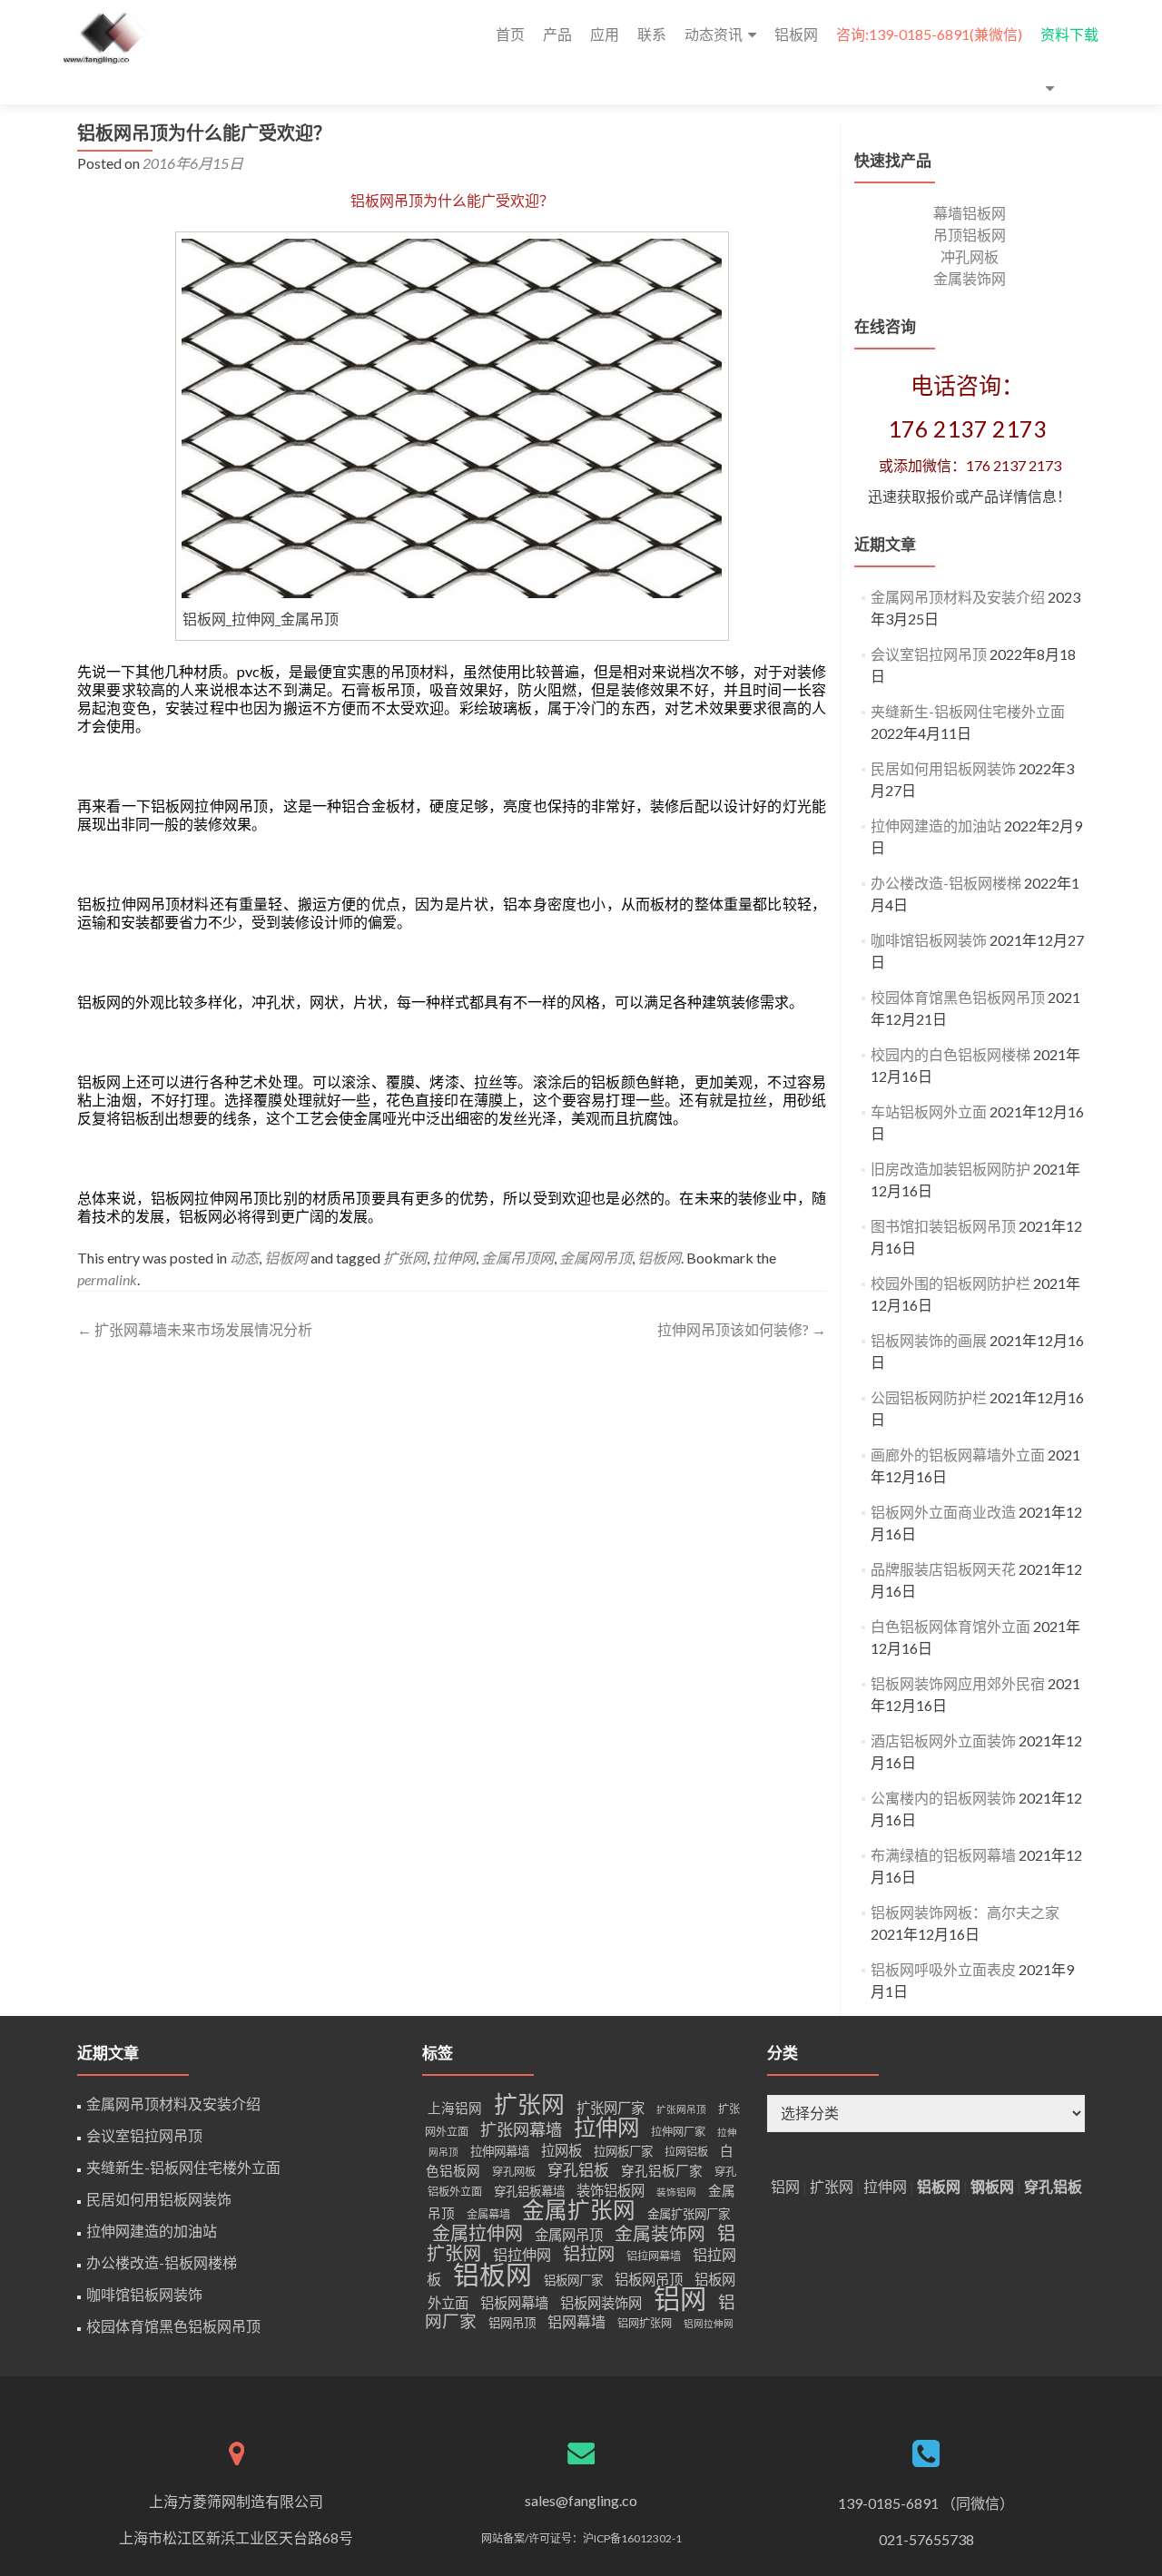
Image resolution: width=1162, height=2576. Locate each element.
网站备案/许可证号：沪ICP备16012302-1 (581, 2538)
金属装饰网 (970, 278)
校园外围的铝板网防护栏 (950, 1283)
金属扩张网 (579, 2210)
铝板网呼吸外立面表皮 (943, 1969)
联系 (652, 34)
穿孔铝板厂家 (662, 2171)
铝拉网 (589, 2253)
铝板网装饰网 (601, 2303)
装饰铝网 (676, 2192)
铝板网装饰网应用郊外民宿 (958, 1683)
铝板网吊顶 (649, 2279)
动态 (244, 1258)
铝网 (680, 2298)
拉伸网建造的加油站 (936, 826)
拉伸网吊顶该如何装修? (742, 1329)
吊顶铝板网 (970, 235)
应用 (605, 34)
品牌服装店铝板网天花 (943, 1569)
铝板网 (796, 34)
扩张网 (405, 1258)
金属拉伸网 (478, 2233)
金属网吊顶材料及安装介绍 (958, 597)
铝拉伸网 (522, 2254)
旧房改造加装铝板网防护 (950, 1169)
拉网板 (561, 2150)
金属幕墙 (488, 2214)
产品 (557, 34)
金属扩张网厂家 (689, 2214)
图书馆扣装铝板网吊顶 (943, 1226)
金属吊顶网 (517, 1258)
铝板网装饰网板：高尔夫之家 (965, 1912)
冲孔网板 (970, 256)
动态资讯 (714, 34)
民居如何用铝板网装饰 (943, 768)
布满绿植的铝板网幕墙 (943, 1855)
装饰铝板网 (611, 2190)
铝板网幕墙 (514, 2303)
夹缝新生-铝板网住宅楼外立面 (968, 711)
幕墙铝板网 (970, 213)
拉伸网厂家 (678, 2132)
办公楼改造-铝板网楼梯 (946, 883)
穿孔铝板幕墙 (529, 2191)
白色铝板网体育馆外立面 (950, 1626)
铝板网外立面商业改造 (943, 1512)
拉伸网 (454, 1258)
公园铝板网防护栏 (929, 1397)
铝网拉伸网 (709, 2323)
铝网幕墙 (576, 2321)
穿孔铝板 (578, 2170)
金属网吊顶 (596, 1258)
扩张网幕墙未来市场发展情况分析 (195, 1329)
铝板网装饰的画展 (929, 1340)
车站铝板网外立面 (929, 1111)
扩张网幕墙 (521, 2129)
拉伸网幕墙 (500, 2151)
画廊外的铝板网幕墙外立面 (958, 1455)
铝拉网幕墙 (654, 2256)
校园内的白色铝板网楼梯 (950, 1054)
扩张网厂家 (611, 2108)
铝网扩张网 (645, 2323)
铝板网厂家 (573, 2280)
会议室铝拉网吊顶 (929, 654)
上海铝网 (455, 2108)
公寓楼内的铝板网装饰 (943, 1798)
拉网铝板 (686, 2152)
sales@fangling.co (581, 2500)
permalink (107, 1279)
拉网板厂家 (623, 2151)
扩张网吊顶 (681, 2109)
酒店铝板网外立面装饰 (943, 1740)
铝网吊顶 (512, 2323)
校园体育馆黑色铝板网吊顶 (958, 997)
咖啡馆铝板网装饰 (929, 940)
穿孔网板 (514, 2172)
